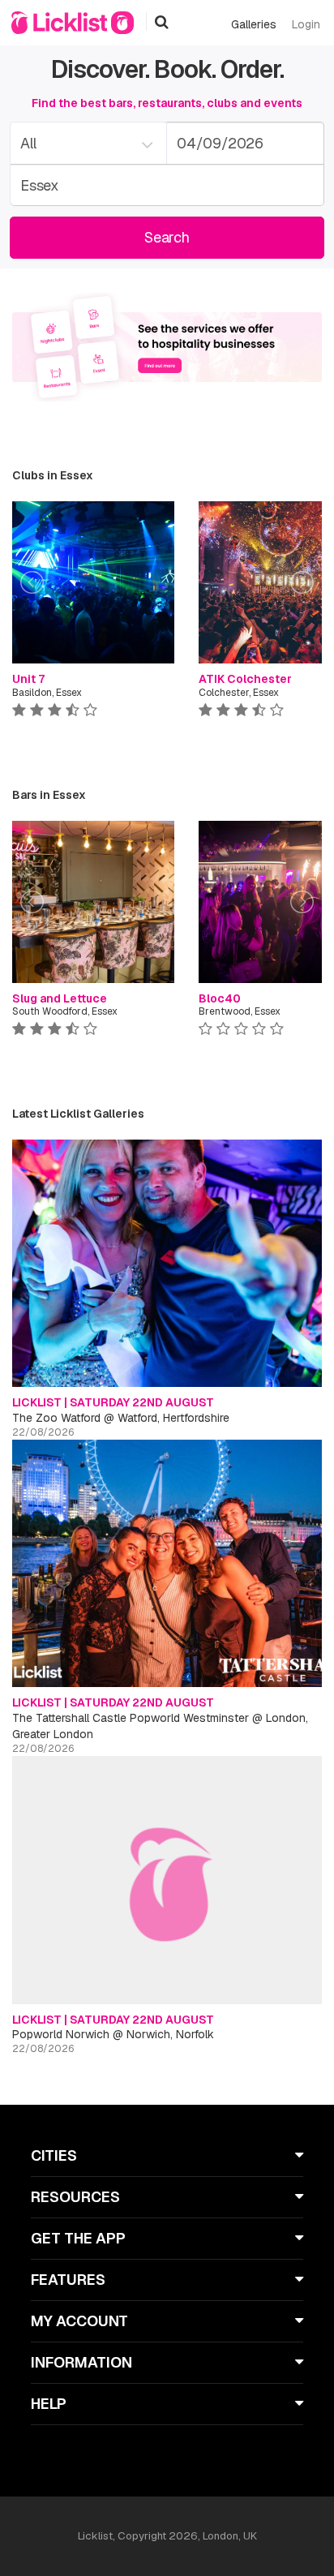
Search (167, 237)
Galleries (254, 24)
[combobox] (88, 143)
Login (306, 24)
